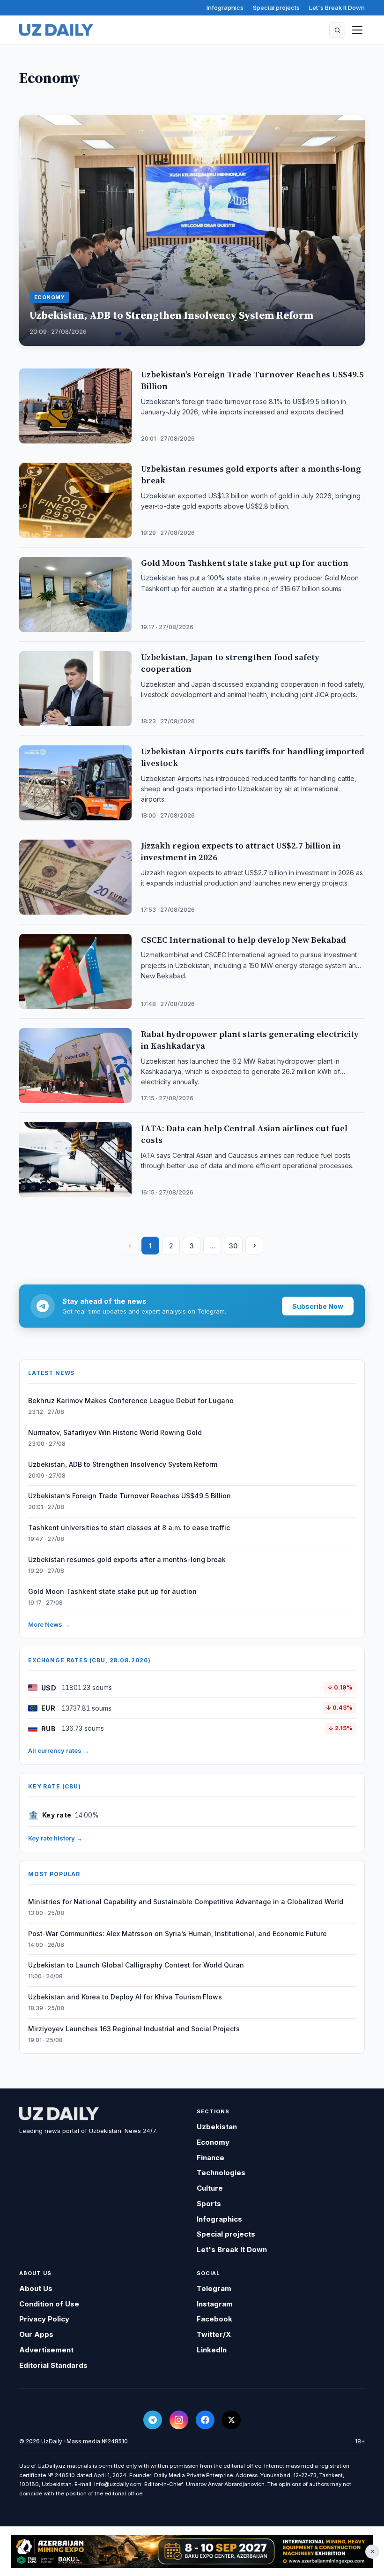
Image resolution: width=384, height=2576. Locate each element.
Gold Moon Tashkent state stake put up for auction (112, 1591)
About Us (36, 2288)
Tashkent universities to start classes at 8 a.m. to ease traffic (129, 1528)
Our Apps (36, 2334)
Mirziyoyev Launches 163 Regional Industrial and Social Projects (134, 2029)
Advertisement (46, 2350)
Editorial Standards (53, 2365)
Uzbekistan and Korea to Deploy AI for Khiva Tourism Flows (125, 1997)
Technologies (221, 2173)
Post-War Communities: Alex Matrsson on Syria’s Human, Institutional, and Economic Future (177, 1934)
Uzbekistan (217, 2127)
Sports (209, 2204)
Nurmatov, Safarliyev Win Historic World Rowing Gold (115, 1432)
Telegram (214, 2288)
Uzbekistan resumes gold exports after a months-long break (127, 1559)
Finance (210, 2158)
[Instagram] (179, 2420)
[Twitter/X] (231, 2420)
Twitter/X (214, 2334)
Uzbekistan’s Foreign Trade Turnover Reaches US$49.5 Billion (129, 1496)
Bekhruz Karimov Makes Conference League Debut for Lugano (131, 1401)
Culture (210, 2188)
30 (233, 1246)
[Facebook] (205, 2420)
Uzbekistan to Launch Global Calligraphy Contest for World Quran (136, 1965)
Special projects (276, 8)
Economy (213, 2142)
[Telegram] (153, 2420)
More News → (49, 1624)
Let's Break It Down (337, 8)
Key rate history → (55, 1838)
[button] (337, 30)
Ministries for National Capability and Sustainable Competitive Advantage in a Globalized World (186, 1902)
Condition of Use (49, 2304)
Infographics (225, 8)
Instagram (215, 2304)
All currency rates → (59, 1750)
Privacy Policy (44, 2319)
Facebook (214, 2319)
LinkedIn (212, 2350)
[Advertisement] (192, 2552)
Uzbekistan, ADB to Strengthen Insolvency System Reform (123, 1464)
